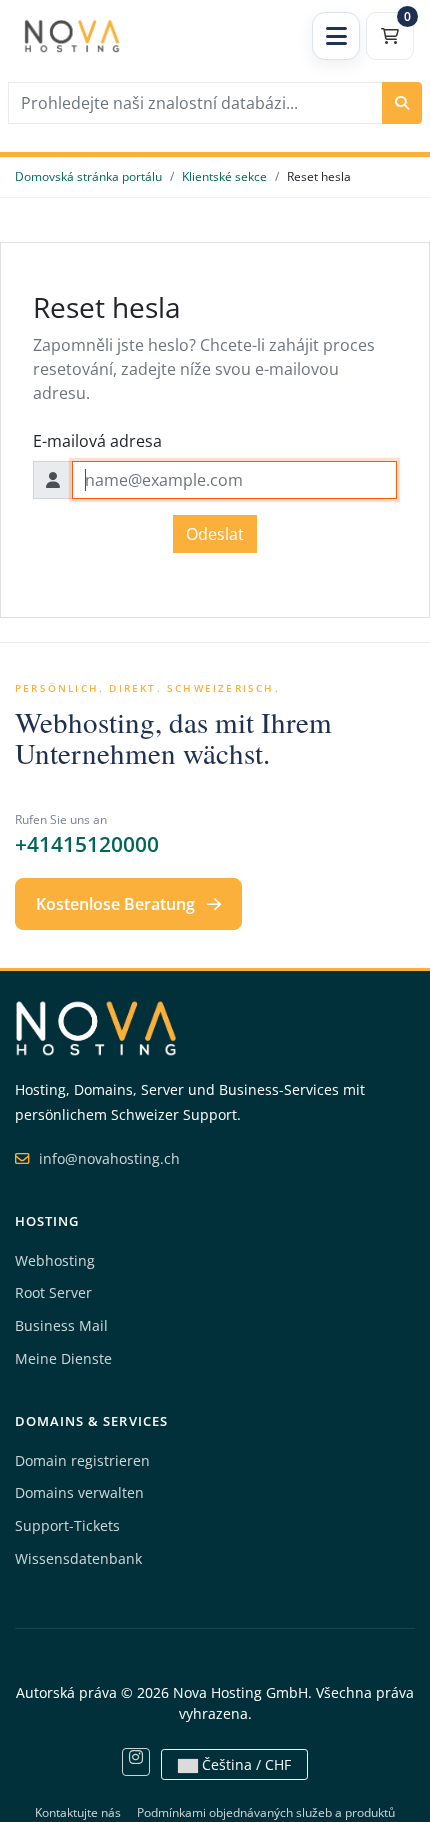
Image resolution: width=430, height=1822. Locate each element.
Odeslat (215, 534)
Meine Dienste (63, 1358)
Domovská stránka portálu (88, 176)
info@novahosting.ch (107, 1158)
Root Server (53, 1292)
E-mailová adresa (97, 441)
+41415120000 (87, 844)
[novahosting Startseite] (96, 1026)
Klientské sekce (224, 176)
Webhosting (55, 1260)
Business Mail (61, 1325)
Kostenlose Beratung (117, 904)
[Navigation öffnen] (336, 36)
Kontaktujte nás (78, 1812)
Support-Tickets (67, 1525)
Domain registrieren (82, 1460)
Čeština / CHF (244, 1764)
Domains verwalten (79, 1492)
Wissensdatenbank (78, 1558)
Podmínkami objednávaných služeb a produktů (266, 1812)
